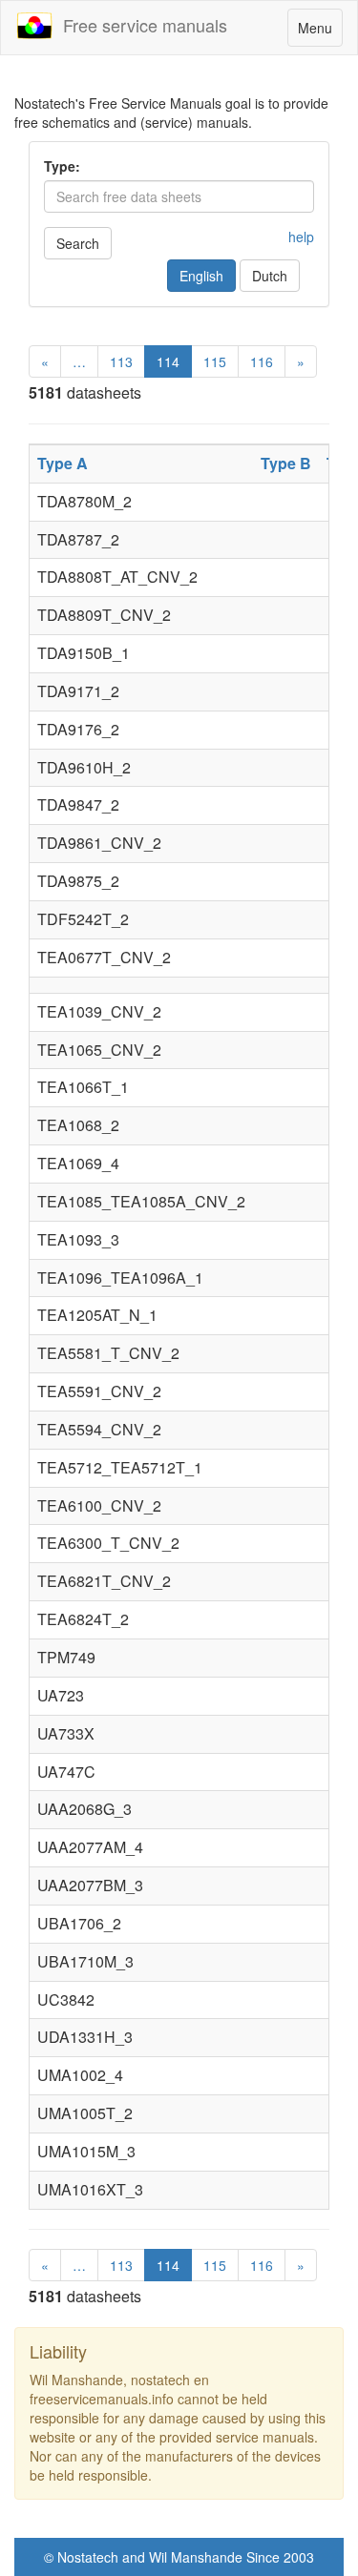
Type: (62, 166)
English (201, 276)
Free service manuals (140, 25)
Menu (320, 32)
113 (121, 361)
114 (168, 361)
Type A (63, 463)
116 (262, 361)
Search (78, 243)
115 (215, 361)
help (301, 237)
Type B (286, 463)
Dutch (270, 276)
